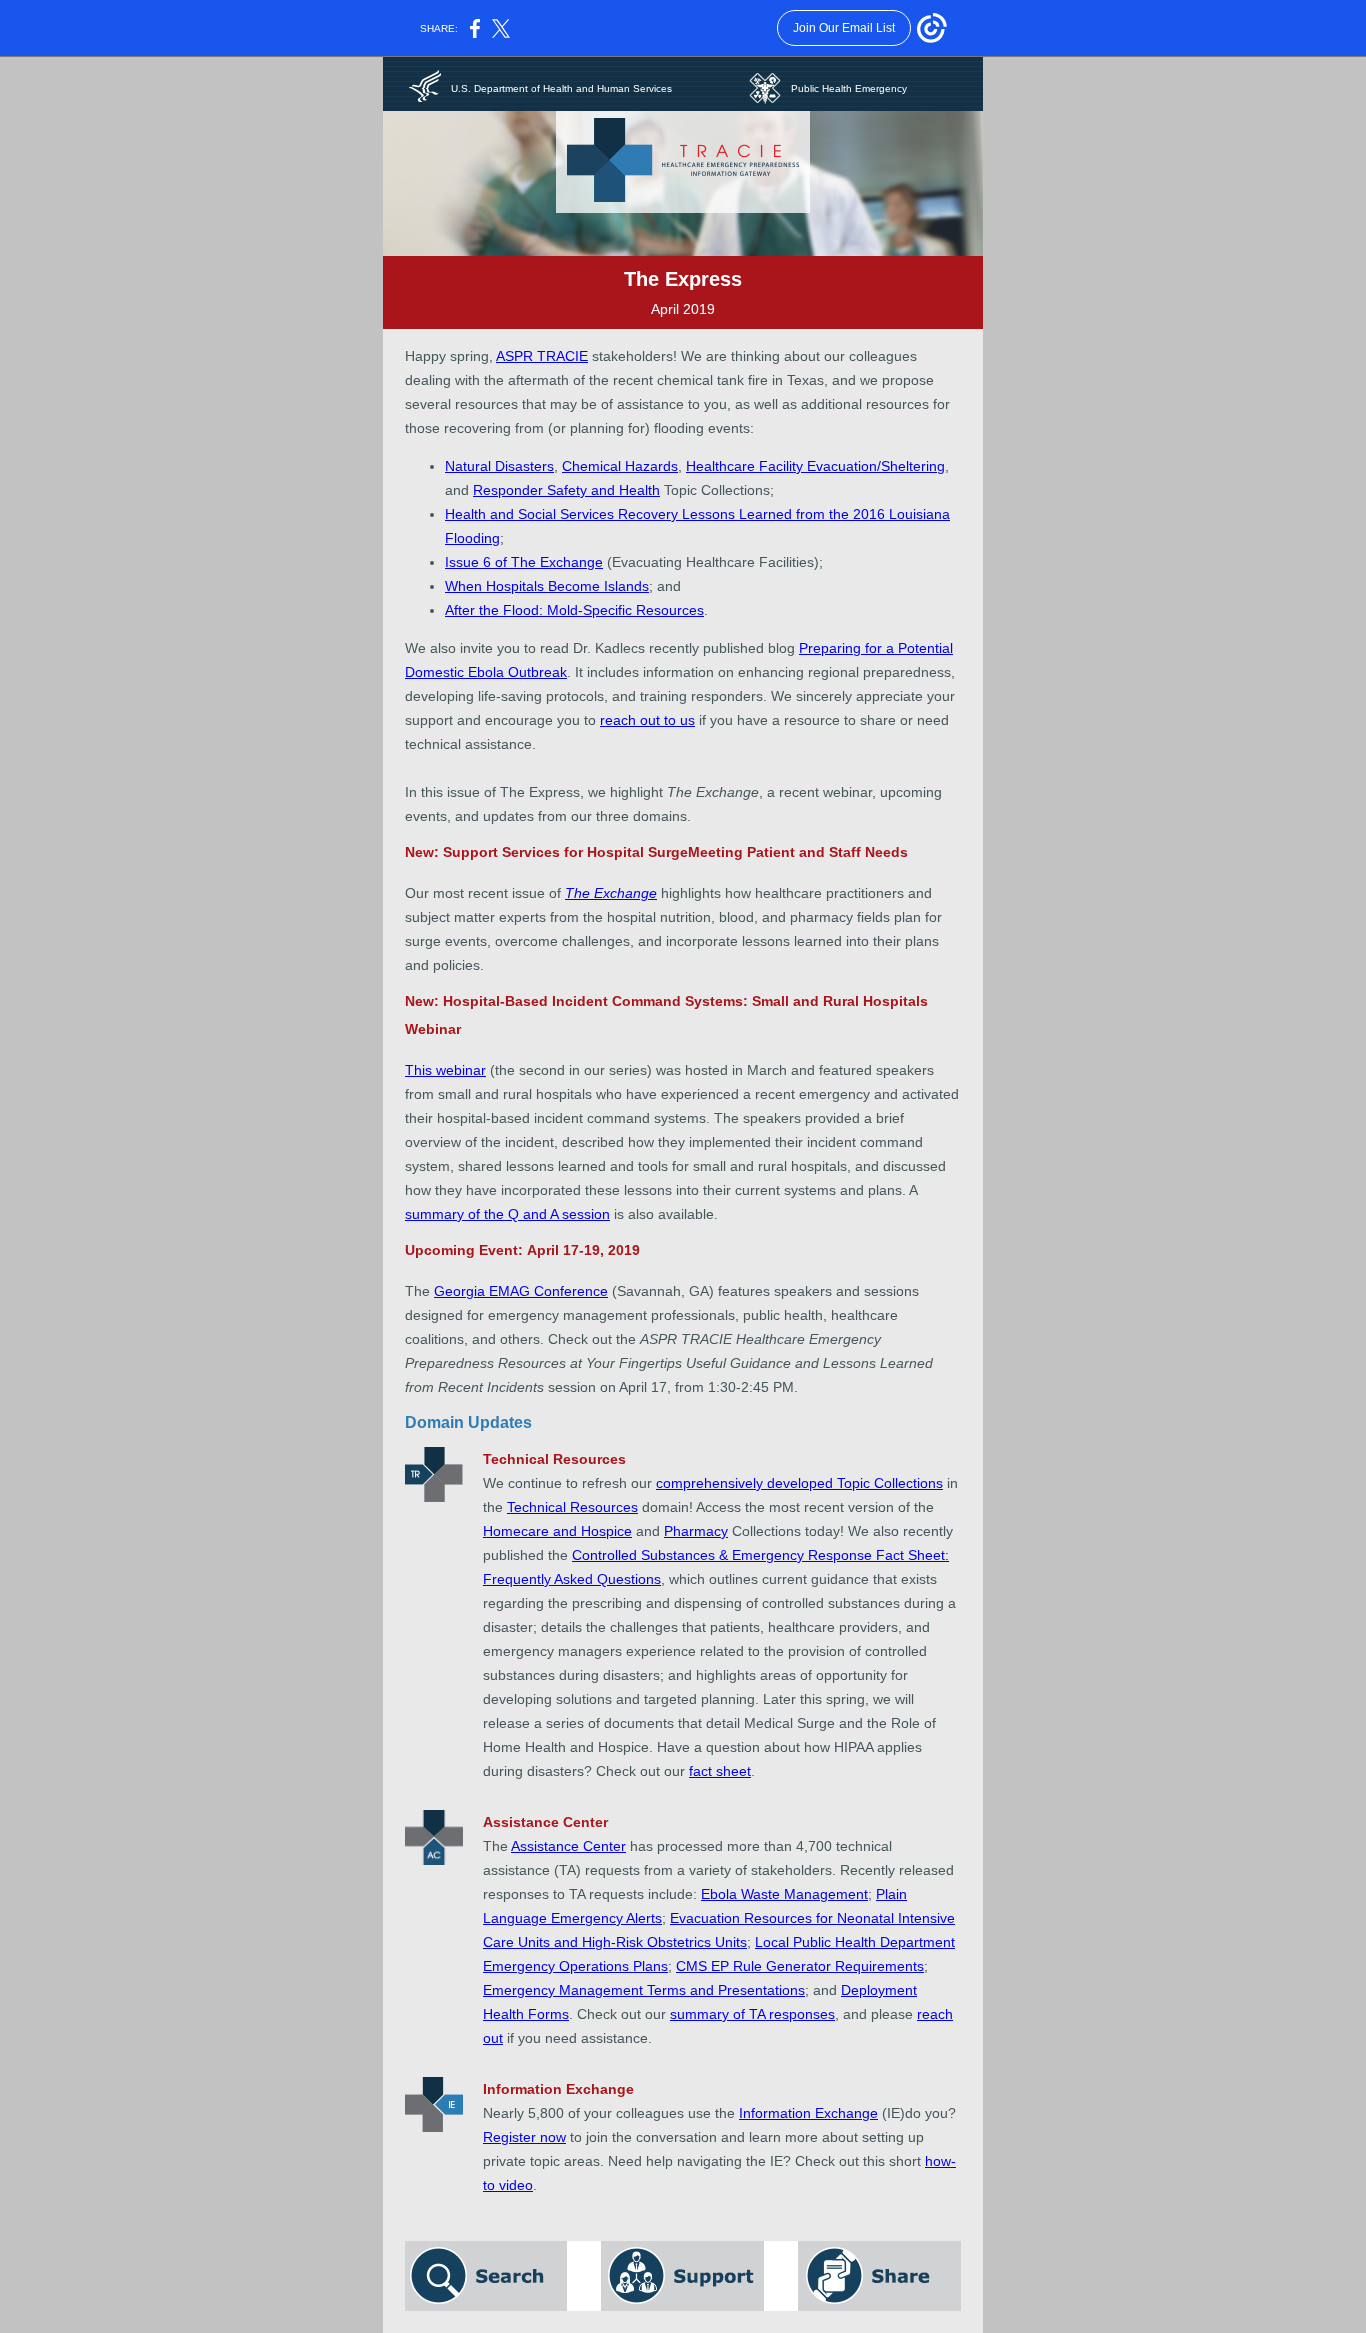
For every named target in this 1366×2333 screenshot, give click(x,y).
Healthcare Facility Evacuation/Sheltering (815, 466)
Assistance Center (568, 1846)
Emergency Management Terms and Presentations (644, 1990)
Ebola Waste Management (784, 1894)
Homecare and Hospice (557, 1531)
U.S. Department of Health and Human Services (561, 88)
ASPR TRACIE (542, 356)
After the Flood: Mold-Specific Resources (574, 610)
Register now (524, 2137)
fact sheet (720, 1771)
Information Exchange (808, 2113)
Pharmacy (696, 1531)
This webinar (445, 1070)
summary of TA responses (752, 2014)
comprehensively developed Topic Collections (799, 1483)
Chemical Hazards (620, 466)
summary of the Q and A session (507, 1214)
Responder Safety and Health (566, 490)
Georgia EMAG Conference (521, 1291)
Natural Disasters (499, 466)
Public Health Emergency (849, 88)
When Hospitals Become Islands (547, 586)
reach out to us (647, 720)
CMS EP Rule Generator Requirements (800, 1966)
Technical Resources (572, 1507)
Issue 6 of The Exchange (524, 562)
